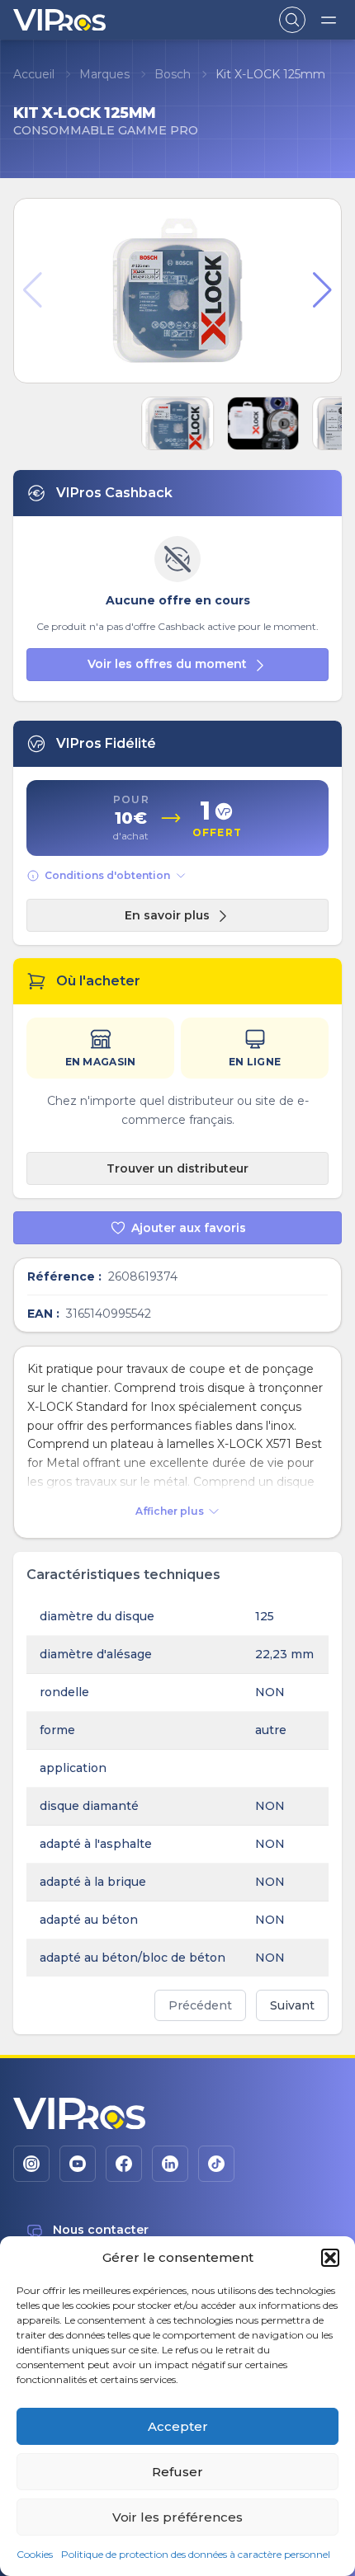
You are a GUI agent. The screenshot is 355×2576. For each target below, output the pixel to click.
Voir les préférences (177, 2517)
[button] (330, 2258)
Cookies (35, 2554)
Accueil (34, 74)
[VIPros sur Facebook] (124, 2164)
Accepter (178, 2426)
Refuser (177, 2472)
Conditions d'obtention (107, 875)
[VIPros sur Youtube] (78, 2164)
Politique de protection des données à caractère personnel (196, 2554)
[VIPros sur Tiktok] (216, 2164)
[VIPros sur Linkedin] (170, 2164)
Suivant (292, 2005)
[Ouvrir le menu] (329, 20)
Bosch (173, 74)
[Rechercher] (292, 20)
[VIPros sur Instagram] (31, 2164)
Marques (104, 74)
